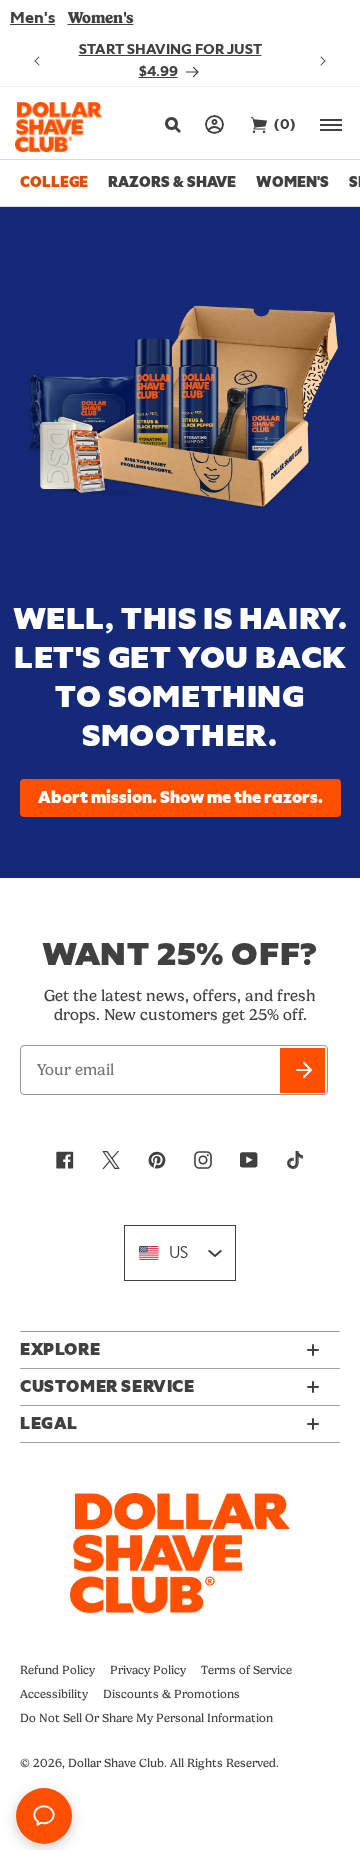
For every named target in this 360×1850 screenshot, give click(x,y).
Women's (101, 17)
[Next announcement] (323, 61)
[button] (170, 125)
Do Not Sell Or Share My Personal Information (146, 1718)
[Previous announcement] (37, 61)
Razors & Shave (172, 182)
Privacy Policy (148, 1670)
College (54, 182)
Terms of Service (246, 1670)
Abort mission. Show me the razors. (180, 798)
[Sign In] (215, 124)
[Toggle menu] (332, 124)
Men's (32, 18)
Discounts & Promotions (171, 1694)
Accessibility (54, 1694)
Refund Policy (57, 1670)
